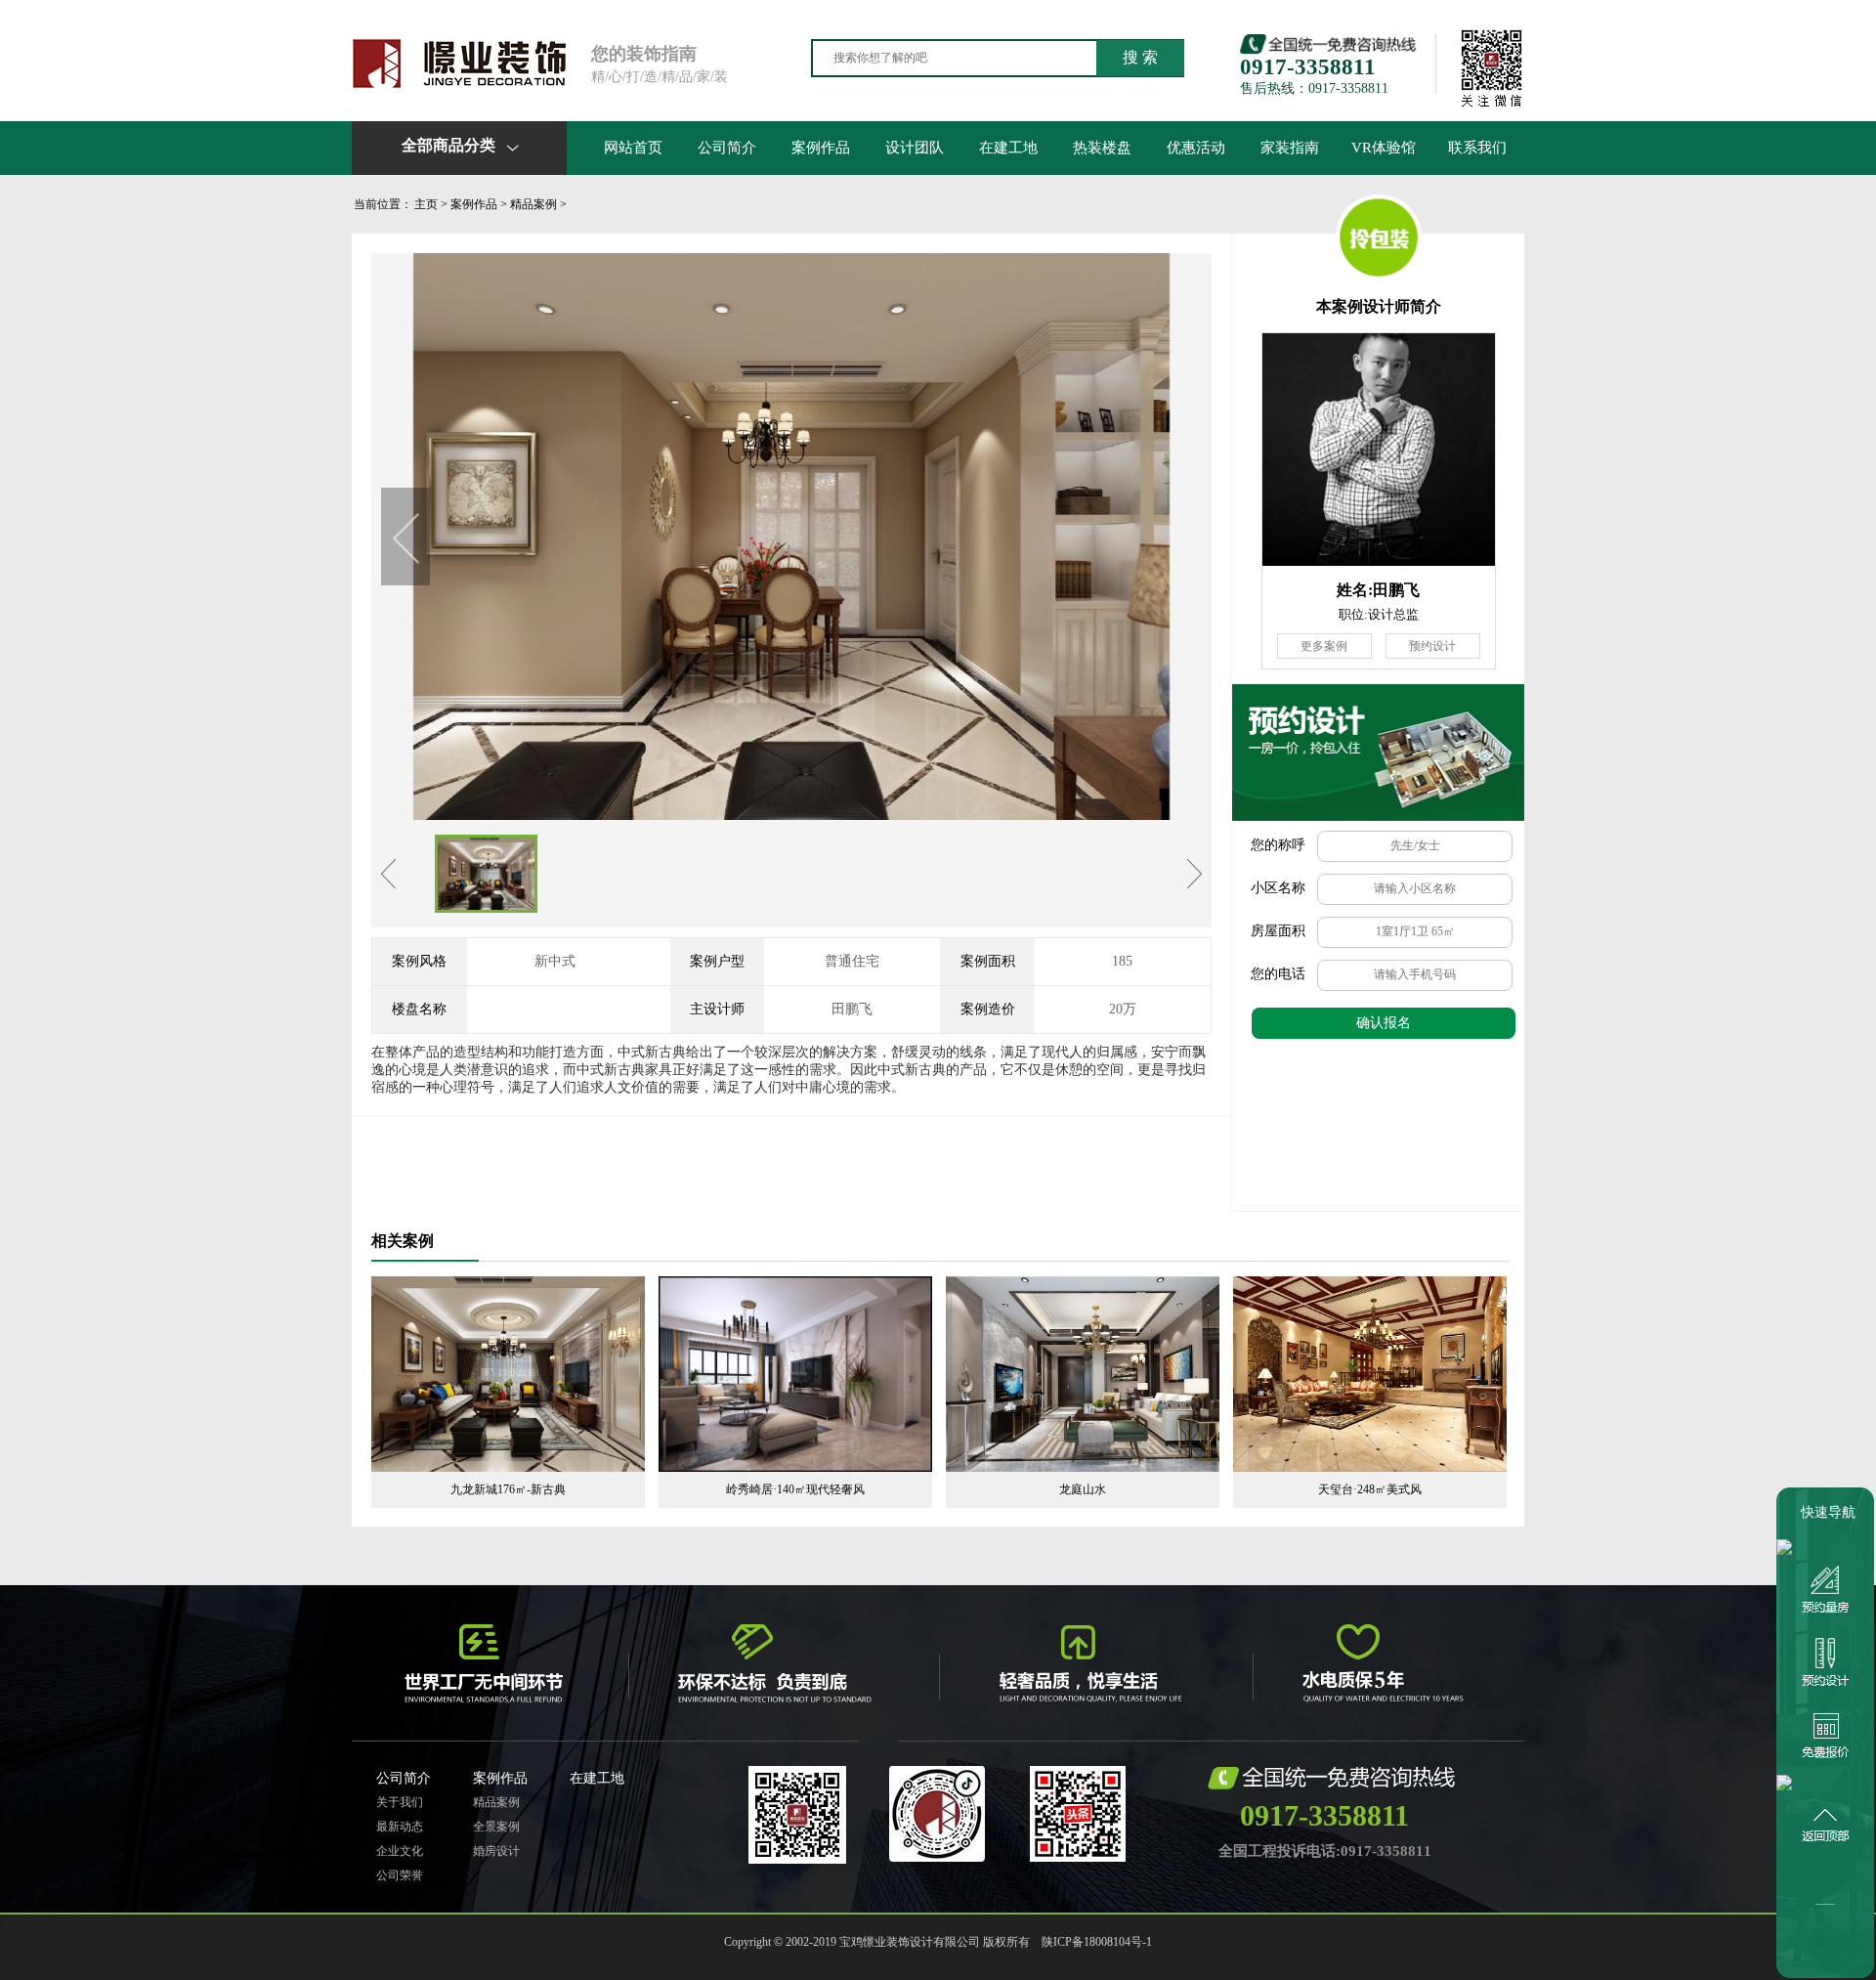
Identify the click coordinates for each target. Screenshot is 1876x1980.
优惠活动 (1196, 148)
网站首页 (633, 148)
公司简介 (727, 148)
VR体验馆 (1384, 148)
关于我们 (400, 1802)
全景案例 (496, 1827)
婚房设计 (496, 1851)
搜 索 (1140, 57)
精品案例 (533, 204)
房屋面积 (1278, 931)
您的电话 (1278, 974)
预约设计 (1432, 646)
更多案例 (1324, 646)
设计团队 (915, 148)
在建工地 (1008, 148)
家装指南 (1290, 148)
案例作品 (821, 148)
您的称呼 (1278, 845)
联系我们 (1477, 148)
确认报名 (1384, 1023)
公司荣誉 (400, 1875)
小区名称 (1278, 888)
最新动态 (400, 1827)
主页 (426, 204)
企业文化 (400, 1851)
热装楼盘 (1102, 148)
